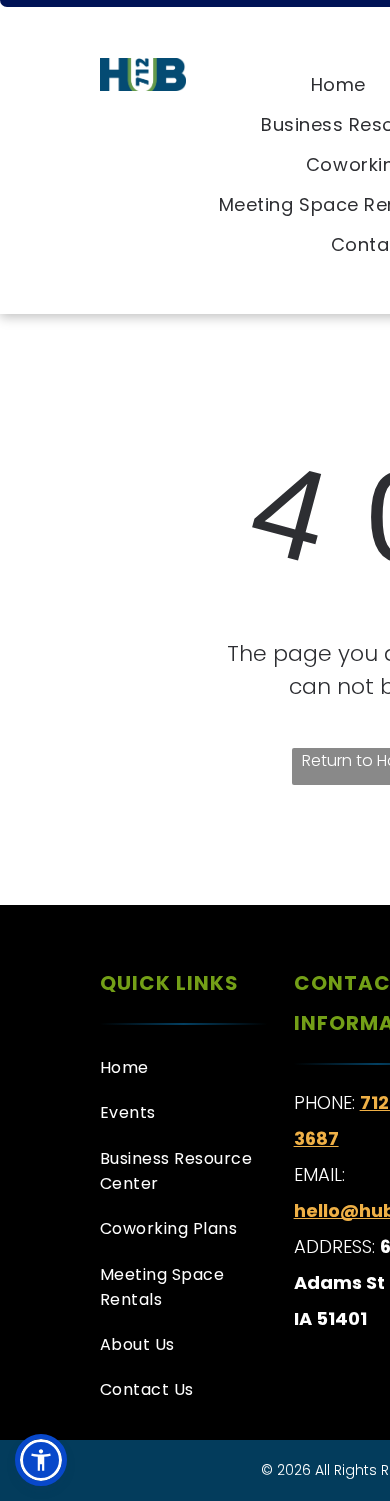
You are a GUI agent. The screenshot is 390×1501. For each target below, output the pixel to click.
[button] (41, 1460)
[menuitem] (338, 85)
